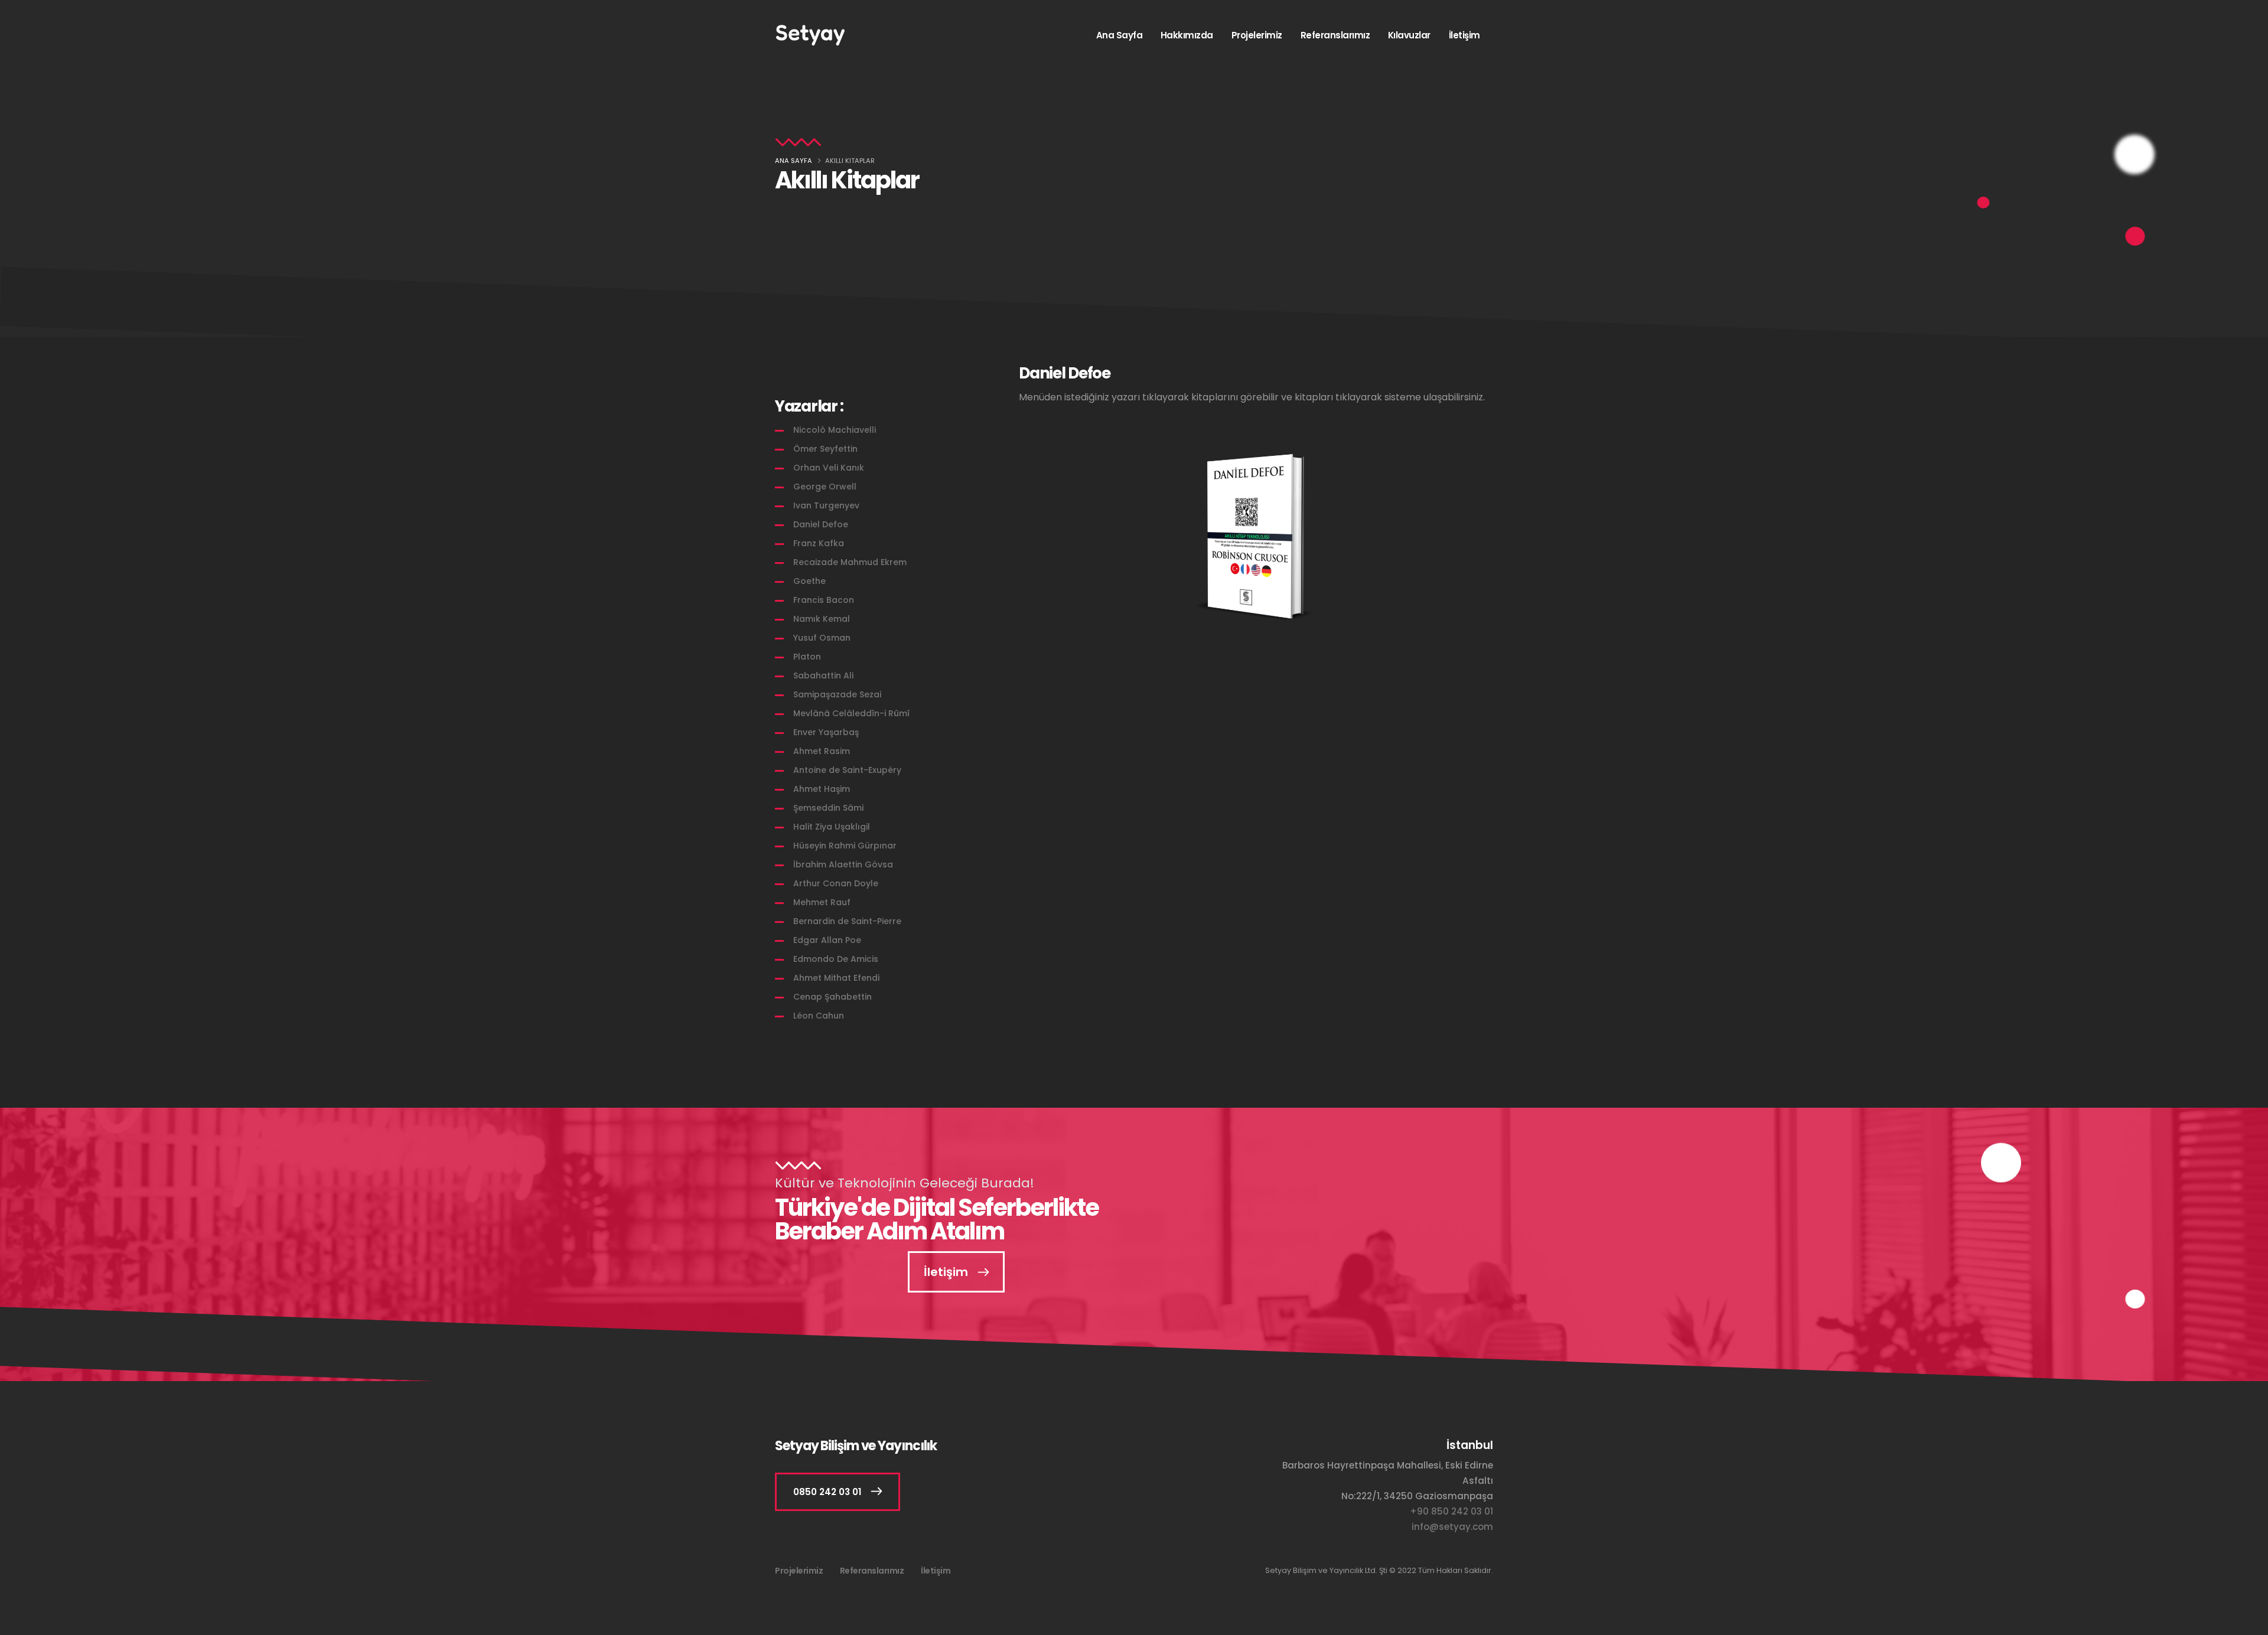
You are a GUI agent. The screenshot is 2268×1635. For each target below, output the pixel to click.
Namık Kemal (822, 619)
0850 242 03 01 (827, 1492)
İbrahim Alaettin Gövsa (843, 864)
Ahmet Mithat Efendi (836, 978)
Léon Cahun (819, 1016)
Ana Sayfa (1120, 35)
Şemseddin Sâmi (828, 808)
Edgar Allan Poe (827, 940)
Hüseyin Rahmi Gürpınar (845, 846)
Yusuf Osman (822, 638)
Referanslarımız (1335, 35)
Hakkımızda (1187, 35)
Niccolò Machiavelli (835, 430)
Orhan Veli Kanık (829, 468)
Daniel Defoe (821, 524)
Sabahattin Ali (823, 675)
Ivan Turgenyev (826, 505)
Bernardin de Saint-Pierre (847, 921)
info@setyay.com (1452, 1527)
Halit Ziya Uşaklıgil (832, 827)
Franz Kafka (819, 543)
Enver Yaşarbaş (826, 732)
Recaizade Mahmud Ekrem (850, 562)
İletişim (1464, 35)
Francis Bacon (824, 600)
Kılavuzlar (1409, 35)
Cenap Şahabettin (832, 997)
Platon (807, 657)
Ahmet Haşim (822, 789)
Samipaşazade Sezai (837, 694)
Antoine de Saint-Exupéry (847, 770)
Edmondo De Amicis (836, 959)
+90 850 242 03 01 (1451, 1511)
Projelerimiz (1257, 35)
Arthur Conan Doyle (836, 883)
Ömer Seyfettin (825, 449)
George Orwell (825, 487)
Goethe (809, 581)
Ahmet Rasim (822, 751)
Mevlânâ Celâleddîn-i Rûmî (851, 713)
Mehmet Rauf (822, 902)
